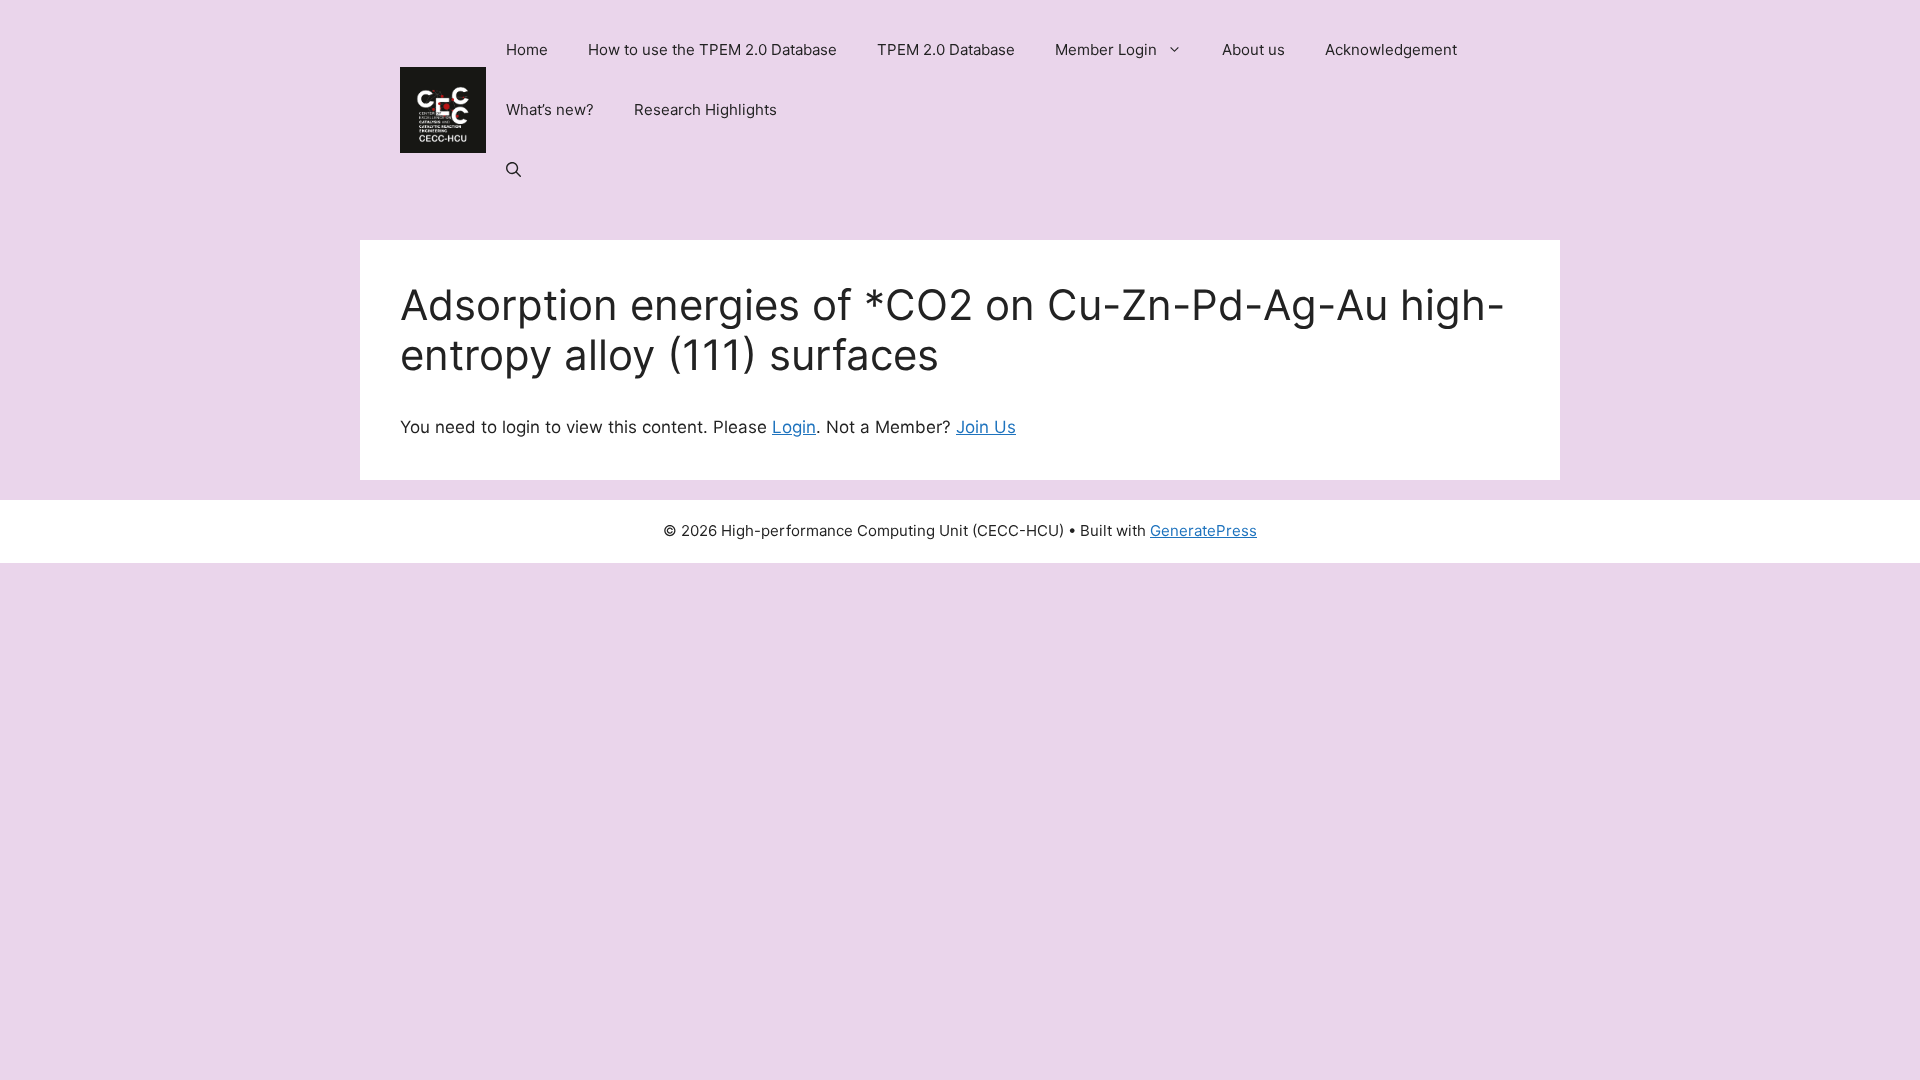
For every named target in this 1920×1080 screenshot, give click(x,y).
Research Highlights (705, 109)
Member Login (1106, 49)
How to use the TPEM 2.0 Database (712, 49)
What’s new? (550, 109)
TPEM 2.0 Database (946, 49)
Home (527, 49)
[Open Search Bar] (513, 170)
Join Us (986, 427)
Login (794, 427)
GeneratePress (1203, 530)
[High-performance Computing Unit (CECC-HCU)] (443, 109)
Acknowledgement (1391, 49)
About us (1253, 49)
